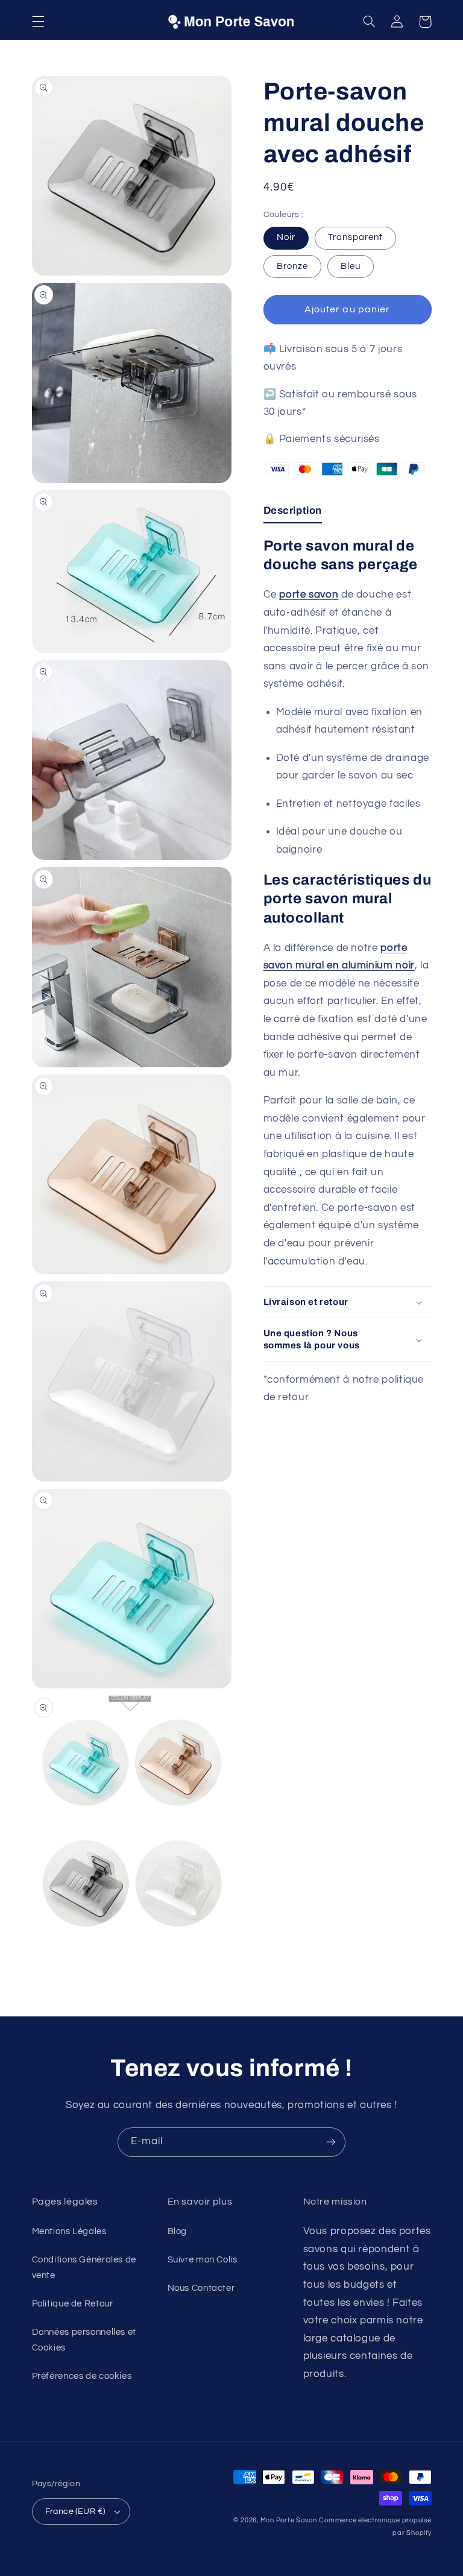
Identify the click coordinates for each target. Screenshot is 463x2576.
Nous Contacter (201, 2288)
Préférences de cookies (82, 2376)
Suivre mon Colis (203, 2260)
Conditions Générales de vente (84, 2268)
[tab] (293, 514)
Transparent (356, 237)
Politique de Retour (73, 2304)
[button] (38, 22)
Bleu (351, 266)
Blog (178, 2231)
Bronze (292, 266)
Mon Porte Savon (289, 2520)
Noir (286, 237)
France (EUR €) (75, 2511)
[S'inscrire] (331, 2142)
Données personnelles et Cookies (84, 2340)
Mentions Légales (69, 2231)
